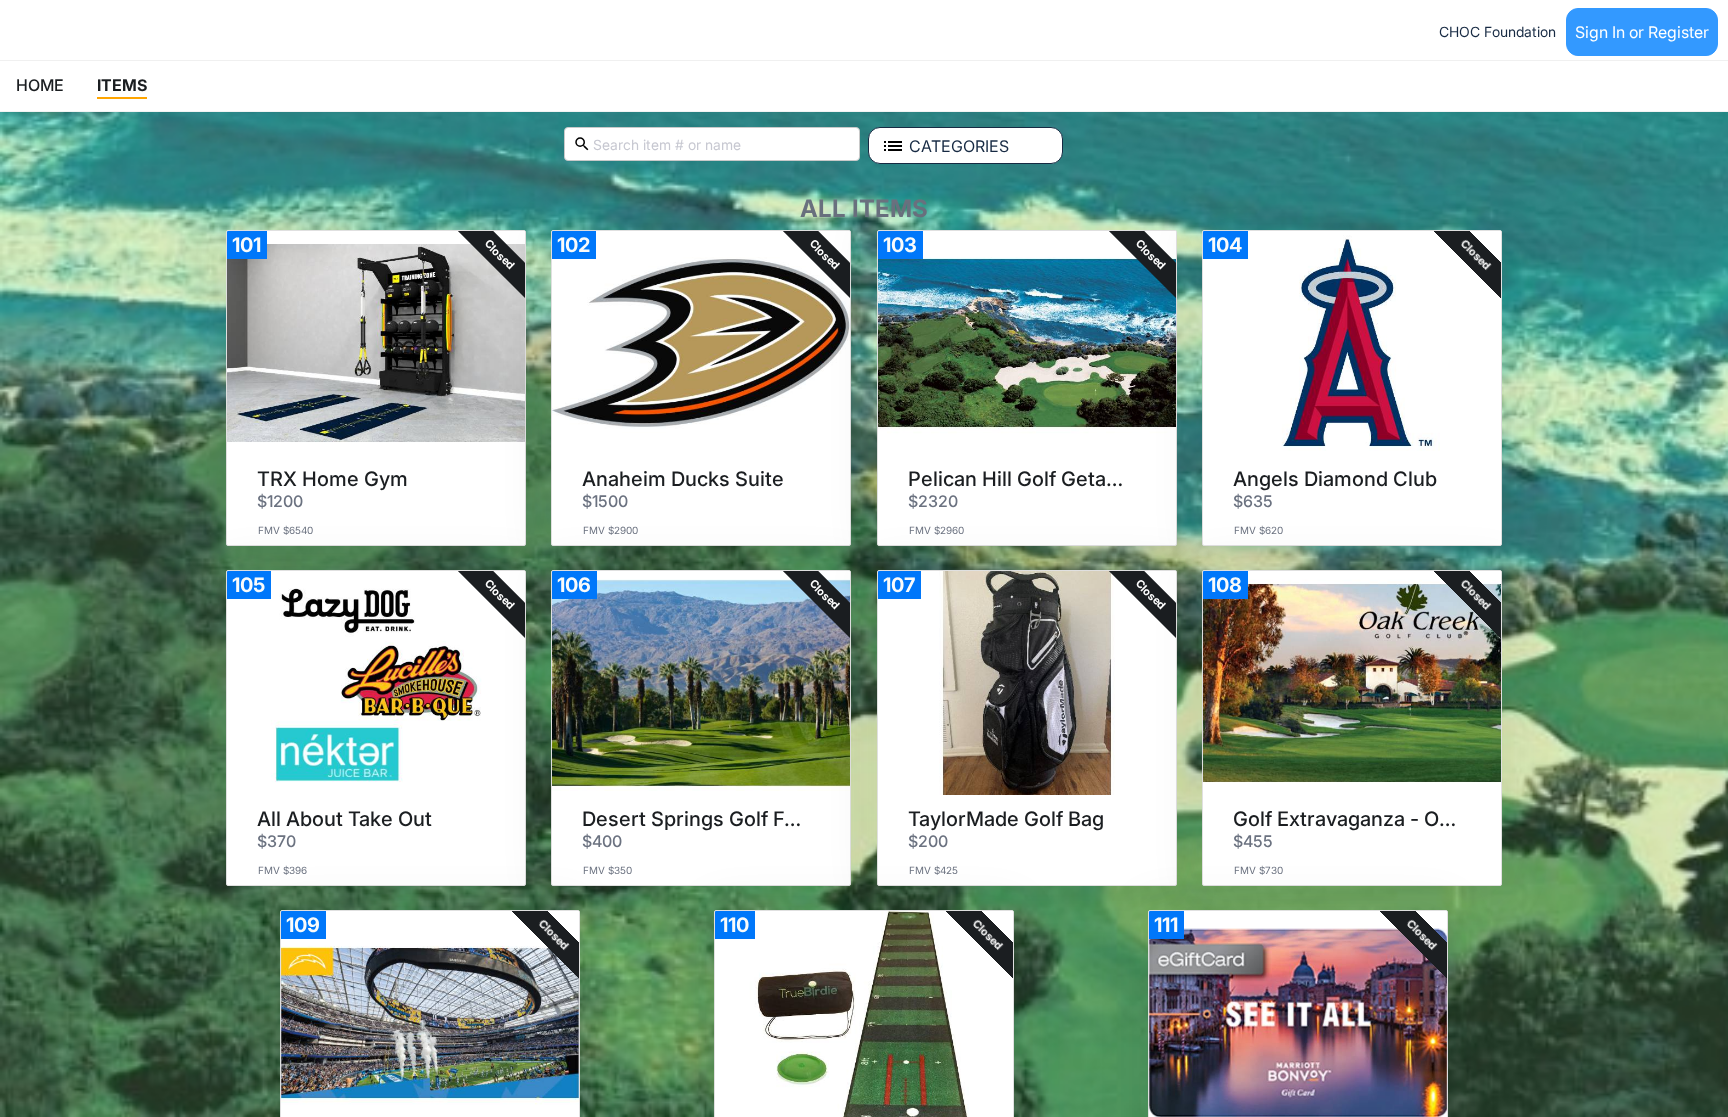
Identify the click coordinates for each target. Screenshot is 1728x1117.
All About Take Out (344, 819)
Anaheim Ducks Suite (683, 479)
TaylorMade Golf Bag (1006, 819)
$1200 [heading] (280, 501)
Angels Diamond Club (1335, 479)
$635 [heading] (1253, 501)
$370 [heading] (276, 841)
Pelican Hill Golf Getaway (1020, 479)
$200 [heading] (928, 841)
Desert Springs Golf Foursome (694, 819)
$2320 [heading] (933, 501)
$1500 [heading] (605, 501)
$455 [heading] (1253, 841)
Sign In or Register (1642, 32)
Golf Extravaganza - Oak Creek (1345, 819)
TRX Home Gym (332, 479)
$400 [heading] (602, 841)
